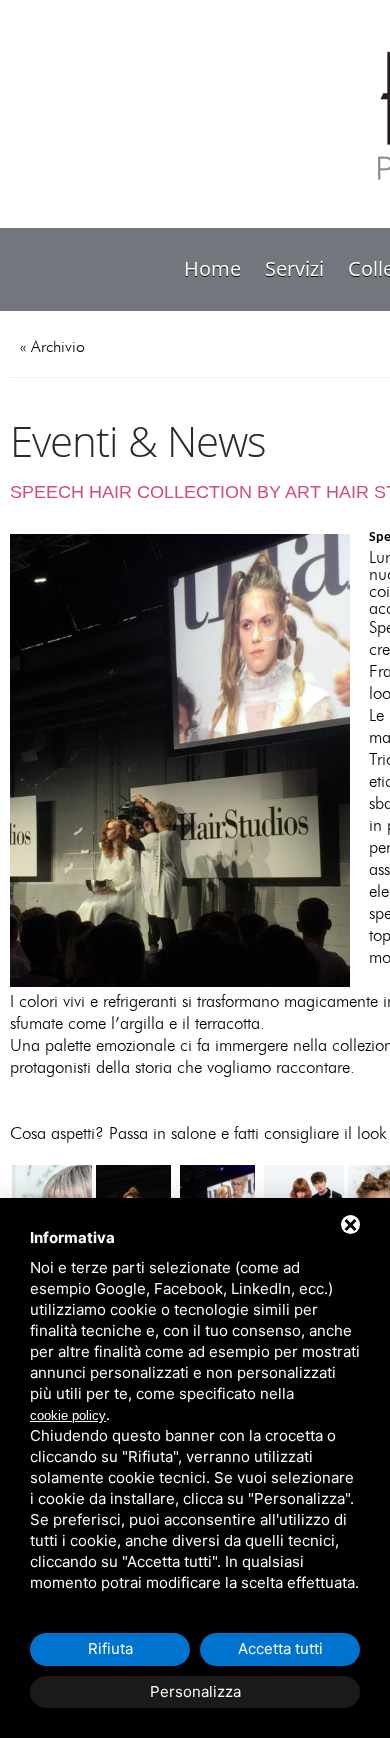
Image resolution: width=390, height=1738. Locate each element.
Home (212, 268)
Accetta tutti (280, 1648)
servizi (294, 268)
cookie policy (68, 1415)
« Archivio (52, 347)
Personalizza (195, 1691)
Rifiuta (110, 1648)
